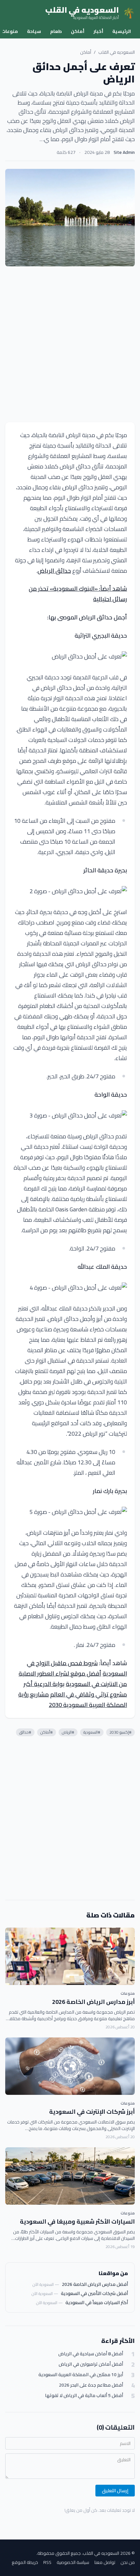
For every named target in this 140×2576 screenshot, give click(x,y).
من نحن (128, 2562)
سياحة (34, 31)
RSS (47, 2562)
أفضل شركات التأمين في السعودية (94, 2293)
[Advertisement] (70, 344)
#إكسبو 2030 (120, 1732)
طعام (56, 31)
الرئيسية (122, 31)
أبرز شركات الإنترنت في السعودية (92, 2112)
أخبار (98, 31)
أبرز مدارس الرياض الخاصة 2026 (93, 2002)
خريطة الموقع (25, 2562)
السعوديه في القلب (117, 52)
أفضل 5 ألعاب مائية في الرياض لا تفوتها (84, 2396)
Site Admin (124, 152)
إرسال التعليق (115, 2491)
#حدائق (25, 1732)
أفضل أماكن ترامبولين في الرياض (91, 2364)
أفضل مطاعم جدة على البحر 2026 (91, 2385)
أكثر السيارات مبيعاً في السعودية (97, 2302)
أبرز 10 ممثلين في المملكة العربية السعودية (81, 2375)
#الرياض (68, 1732)
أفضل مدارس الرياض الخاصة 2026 (95, 2284)
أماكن (78, 31)
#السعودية (92, 1732)
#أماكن (47, 1732)
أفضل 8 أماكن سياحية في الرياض (91, 2354)
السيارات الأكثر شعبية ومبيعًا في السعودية (77, 2221)
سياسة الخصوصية (73, 2562)
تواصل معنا (105, 2562)
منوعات (128, 1993)
